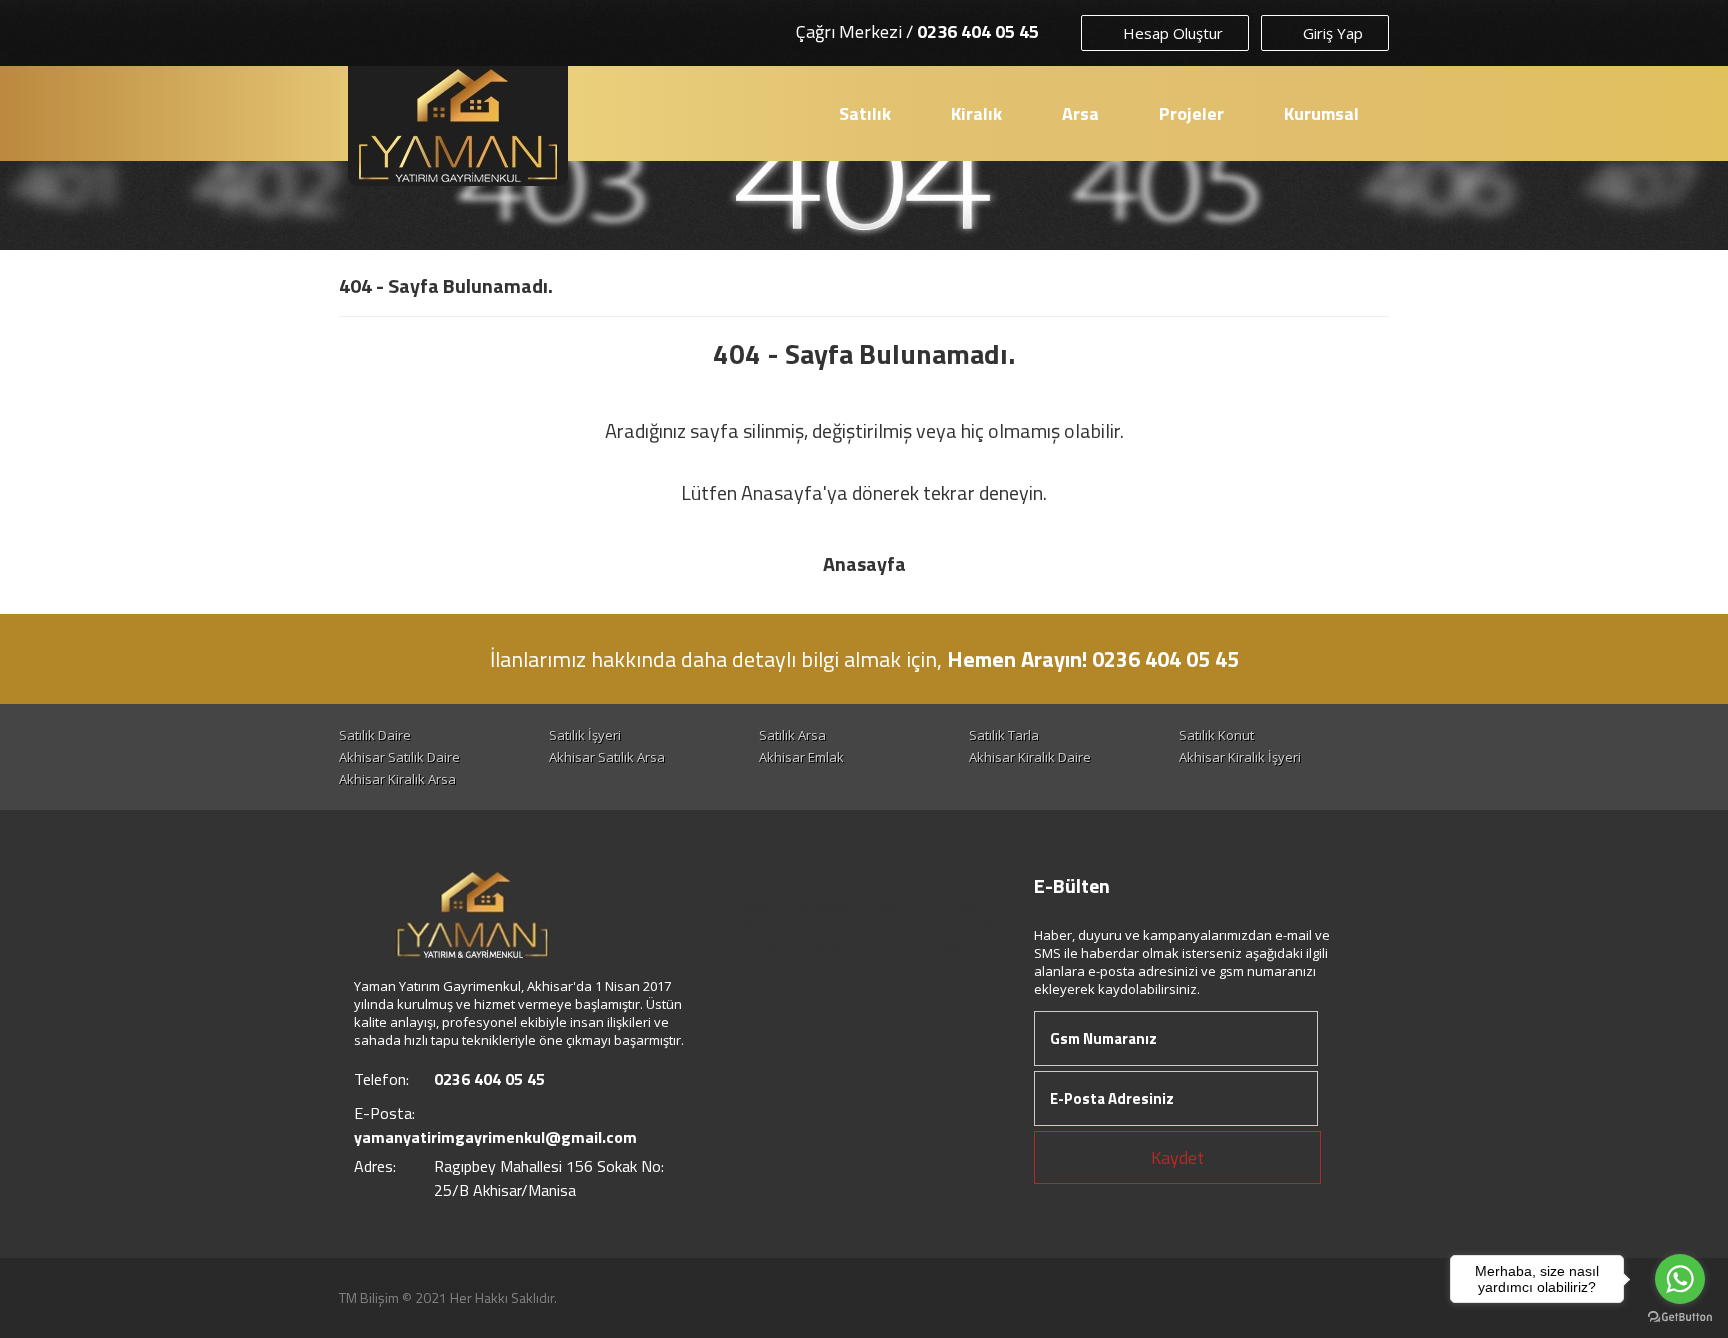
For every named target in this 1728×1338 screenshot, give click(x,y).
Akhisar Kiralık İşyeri (1240, 757)
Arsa (1080, 113)
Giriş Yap (1331, 33)
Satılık (865, 113)
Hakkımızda (770, 905)
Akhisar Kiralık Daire (1030, 757)
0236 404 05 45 (978, 31)
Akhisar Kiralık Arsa (397, 779)
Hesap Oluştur (1171, 33)
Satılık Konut (1216, 735)
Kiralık (976, 113)
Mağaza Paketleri (872, 905)
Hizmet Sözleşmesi (888, 925)
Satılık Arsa (792, 735)
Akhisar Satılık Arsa (607, 757)
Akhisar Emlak (801, 757)
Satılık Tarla (1004, 735)
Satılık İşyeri (585, 735)
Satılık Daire (375, 735)
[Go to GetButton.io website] (1680, 1317)
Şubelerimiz (851, 945)
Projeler (1191, 113)
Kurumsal (1321, 113)
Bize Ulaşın (932, 945)
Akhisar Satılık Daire (399, 757)
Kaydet (1177, 1157)
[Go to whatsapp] (1680, 1279)
